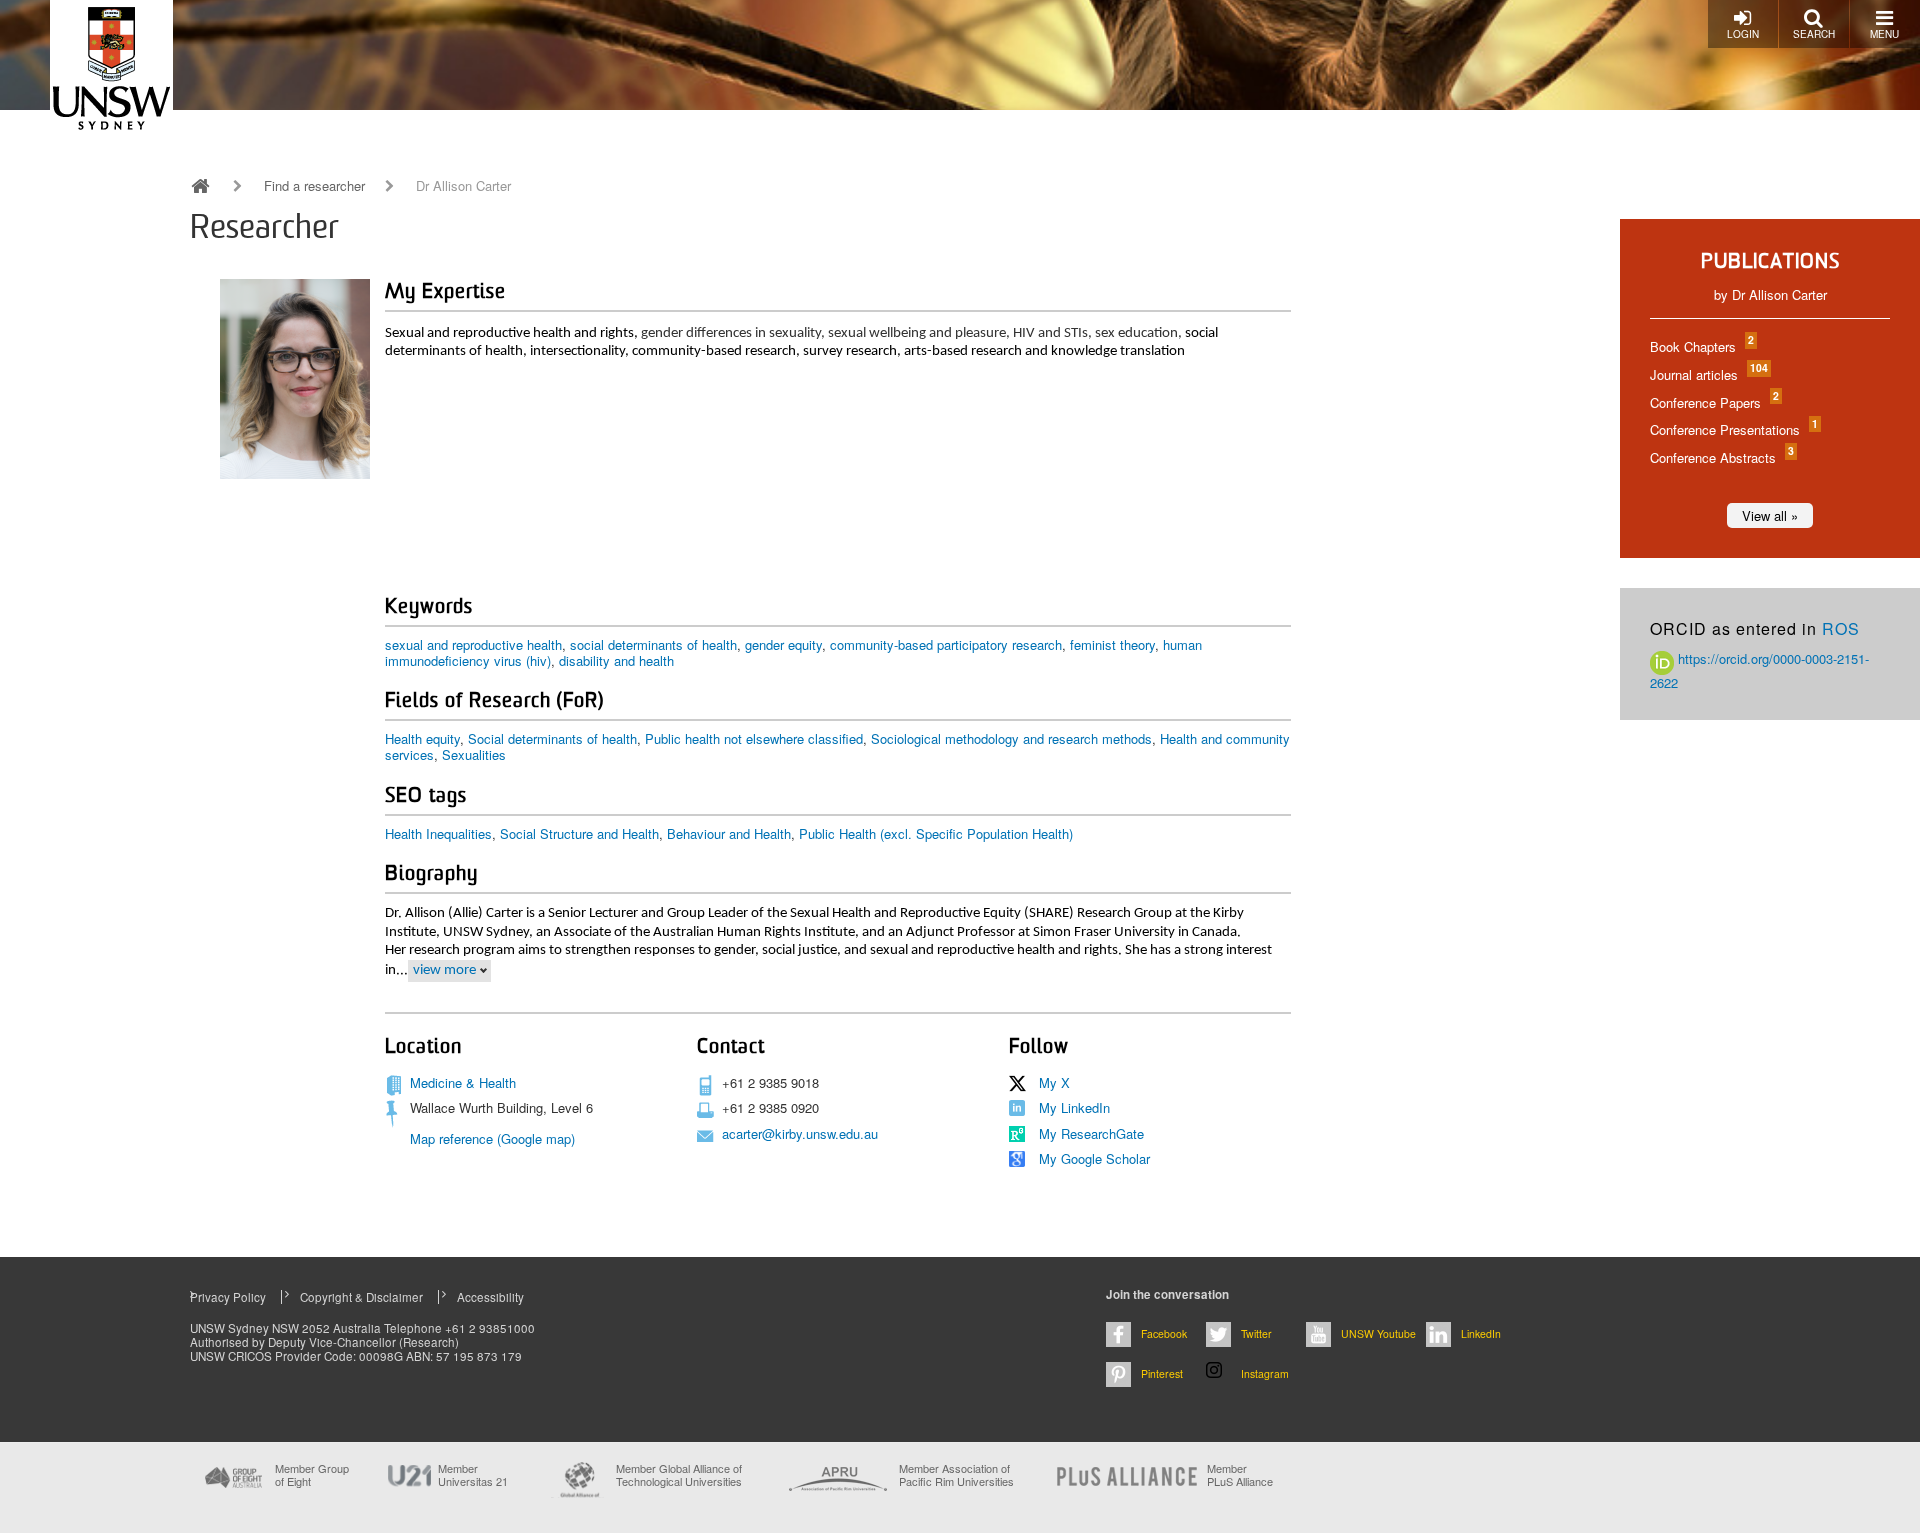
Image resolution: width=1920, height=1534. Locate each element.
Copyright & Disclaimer (361, 1297)
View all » (1770, 515)
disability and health (616, 660)
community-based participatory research (946, 644)
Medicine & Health (463, 1082)
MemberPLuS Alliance (1240, 1475)
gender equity (783, 644)
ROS (1841, 628)
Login (1743, 34)
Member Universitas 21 (473, 1475)
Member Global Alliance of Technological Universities (679, 1475)
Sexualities (474, 754)
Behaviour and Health (729, 833)
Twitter (1256, 1333)
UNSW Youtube (1378, 1333)
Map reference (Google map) (492, 1138)
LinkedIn (1481, 1333)
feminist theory (1112, 644)
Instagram (1265, 1373)
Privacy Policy (228, 1297)
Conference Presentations (1733, 429)
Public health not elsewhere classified (754, 738)
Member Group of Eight (312, 1475)
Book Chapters (1701, 346)
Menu (1884, 34)
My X (1054, 1082)
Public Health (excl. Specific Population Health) (936, 833)
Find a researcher (314, 186)
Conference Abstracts (1721, 457)
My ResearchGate (1091, 1133)
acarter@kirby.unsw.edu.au (800, 1133)
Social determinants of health (552, 738)
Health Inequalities (438, 833)
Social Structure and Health (579, 833)
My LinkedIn (1074, 1107)
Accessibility (490, 1297)
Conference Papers (1713, 402)
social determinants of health (653, 644)
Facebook (1164, 1333)
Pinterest (1162, 1373)
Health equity (422, 738)
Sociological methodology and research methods (1011, 738)
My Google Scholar (1094, 1158)
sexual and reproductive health (473, 644)
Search (1814, 34)
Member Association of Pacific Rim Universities (956, 1475)
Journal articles (1708, 374)
